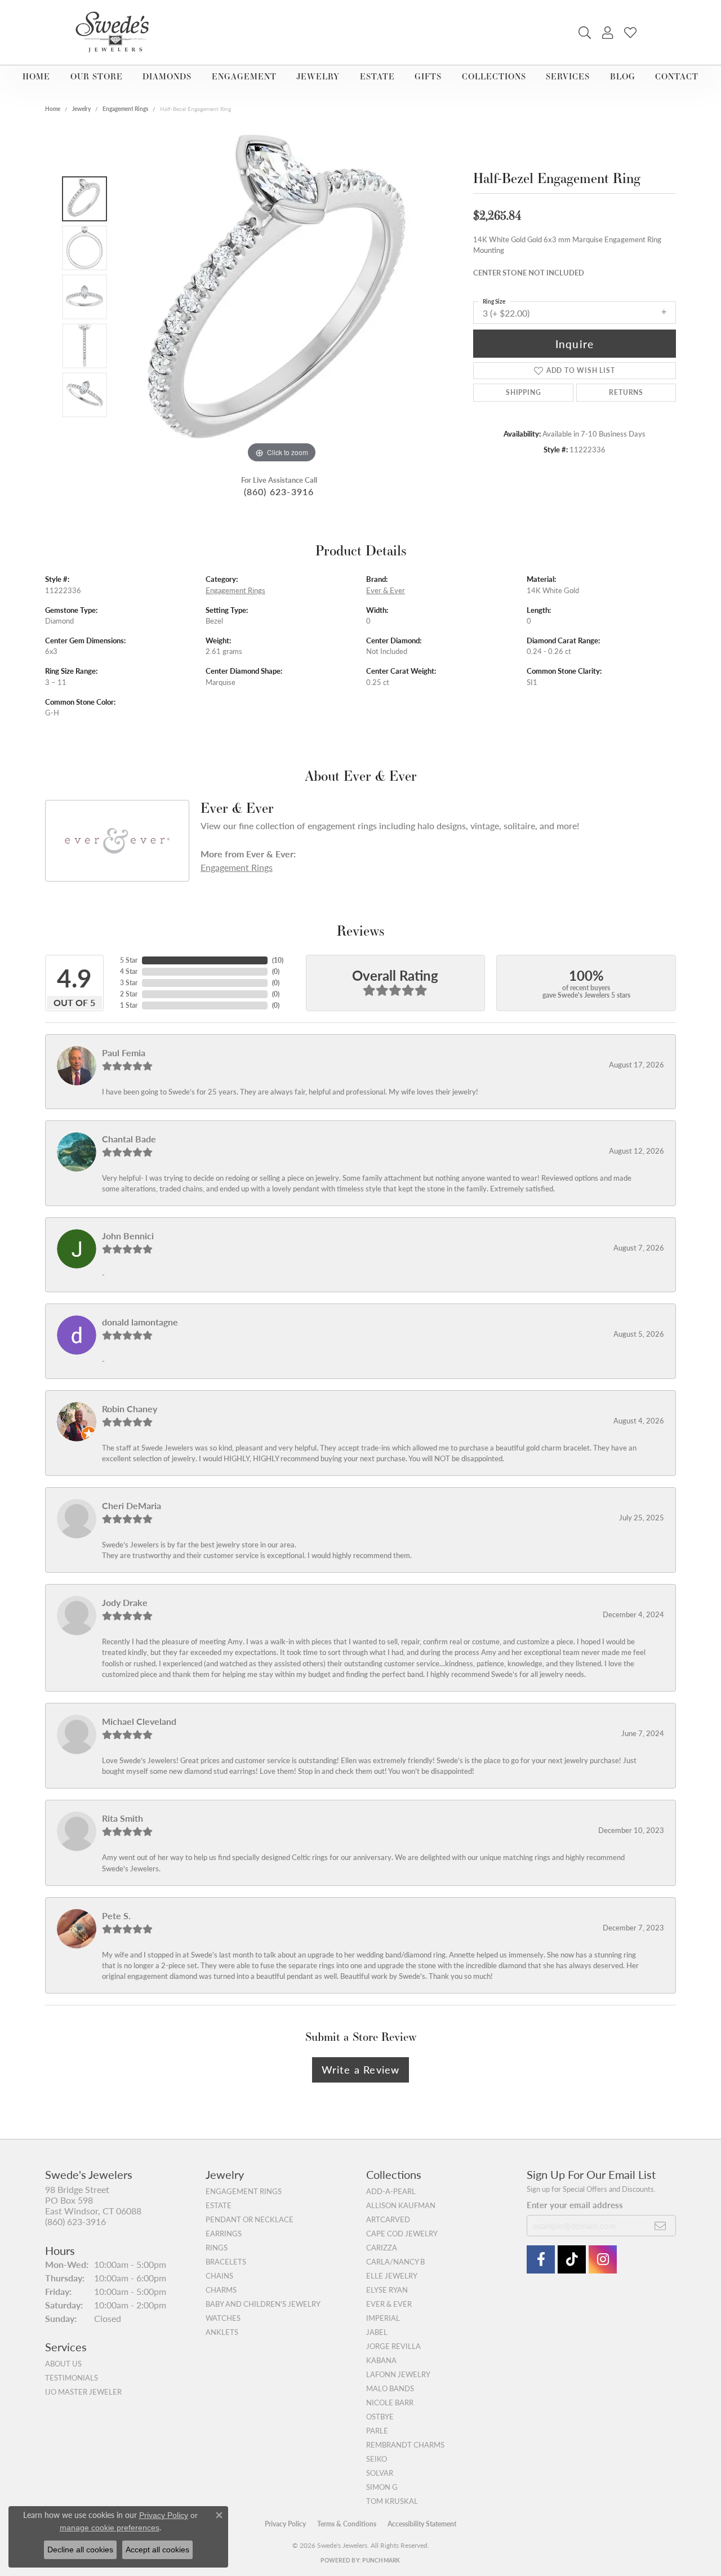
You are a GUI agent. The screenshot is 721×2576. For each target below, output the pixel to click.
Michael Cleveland (139, 1721)
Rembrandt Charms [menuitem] (405, 2445)
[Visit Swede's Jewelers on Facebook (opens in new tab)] (541, 2259)
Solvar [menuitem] (380, 2473)
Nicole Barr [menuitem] (390, 2403)
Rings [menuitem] (217, 2248)
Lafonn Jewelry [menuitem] (398, 2374)
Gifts (428, 76)
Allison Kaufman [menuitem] (401, 2205)
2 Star (129, 994)
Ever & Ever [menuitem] (389, 2304)
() (278, 960)
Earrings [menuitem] (224, 2234)
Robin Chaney (130, 1409)
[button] (585, 33)
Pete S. (116, 1916)
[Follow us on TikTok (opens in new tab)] (572, 2259)
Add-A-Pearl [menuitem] (391, 2191)
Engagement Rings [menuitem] (244, 2191)
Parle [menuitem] (377, 2431)
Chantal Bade (129, 1139)
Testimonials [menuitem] (72, 2378)
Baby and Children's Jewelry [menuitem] (263, 2304)
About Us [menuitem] (63, 2364)
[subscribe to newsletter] (660, 2226)
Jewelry (318, 76)
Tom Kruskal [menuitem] (392, 2501)
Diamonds (167, 76)
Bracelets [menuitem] (226, 2262)
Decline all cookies (80, 2550)
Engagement (244, 76)
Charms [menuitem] (221, 2290)
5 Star (129, 960)
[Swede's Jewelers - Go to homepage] (115, 32)
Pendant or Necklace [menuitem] (250, 2219)
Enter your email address (575, 2205)
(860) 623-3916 (279, 491)
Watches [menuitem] (223, 2318)
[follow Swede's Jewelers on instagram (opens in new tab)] (603, 2259)
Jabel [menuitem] (377, 2332)
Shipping (523, 392)
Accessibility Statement (422, 2524)
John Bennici (128, 1236)
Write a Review (361, 2069)
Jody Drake (125, 1602)
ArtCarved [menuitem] (388, 2219)
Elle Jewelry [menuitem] (392, 2276)
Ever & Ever (386, 590)
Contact (677, 76)
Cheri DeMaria (132, 1505)
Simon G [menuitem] (382, 2487)
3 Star (129, 983)
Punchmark (381, 2560)
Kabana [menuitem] (381, 2360)
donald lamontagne (140, 1322)
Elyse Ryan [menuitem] (387, 2290)
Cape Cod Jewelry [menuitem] (402, 2234)
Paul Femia (124, 1053)
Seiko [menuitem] (377, 2459)
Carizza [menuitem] (382, 2248)
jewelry (81, 109)
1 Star (129, 1005)
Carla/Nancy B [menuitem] (395, 2262)
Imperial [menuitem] (383, 2318)
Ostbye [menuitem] (380, 2417)
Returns (626, 392)
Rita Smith (123, 1818)
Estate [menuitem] (219, 2205)
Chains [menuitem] (219, 2276)
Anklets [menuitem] (222, 2332)
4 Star (129, 971)
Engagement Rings (125, 109)
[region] (282, 297)
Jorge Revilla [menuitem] (393, 2346)
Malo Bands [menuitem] (390, 2388)
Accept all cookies (157, 2550)
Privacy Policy (285, 2524)
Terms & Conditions (347, 2524)
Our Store (97, 76)
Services (568, 76)
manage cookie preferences (110, 2528)
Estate (377, 76)
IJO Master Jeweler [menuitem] (83, 2392)
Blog (623, 76)
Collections (494, 76)
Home (36, 76)
